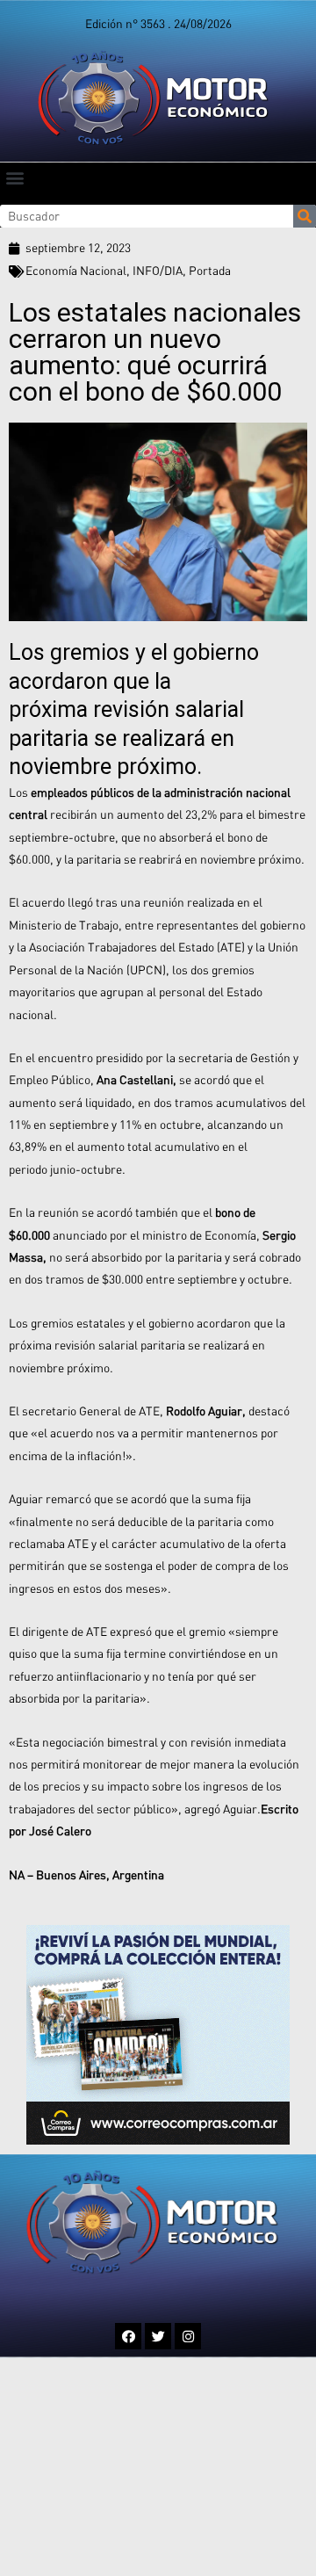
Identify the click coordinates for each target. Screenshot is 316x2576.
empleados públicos (83, 792)
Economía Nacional (76, 271)
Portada (210, 271)
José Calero (60, 1831)
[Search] (305, 216)
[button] (14, 177)
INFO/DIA (158, 271)
